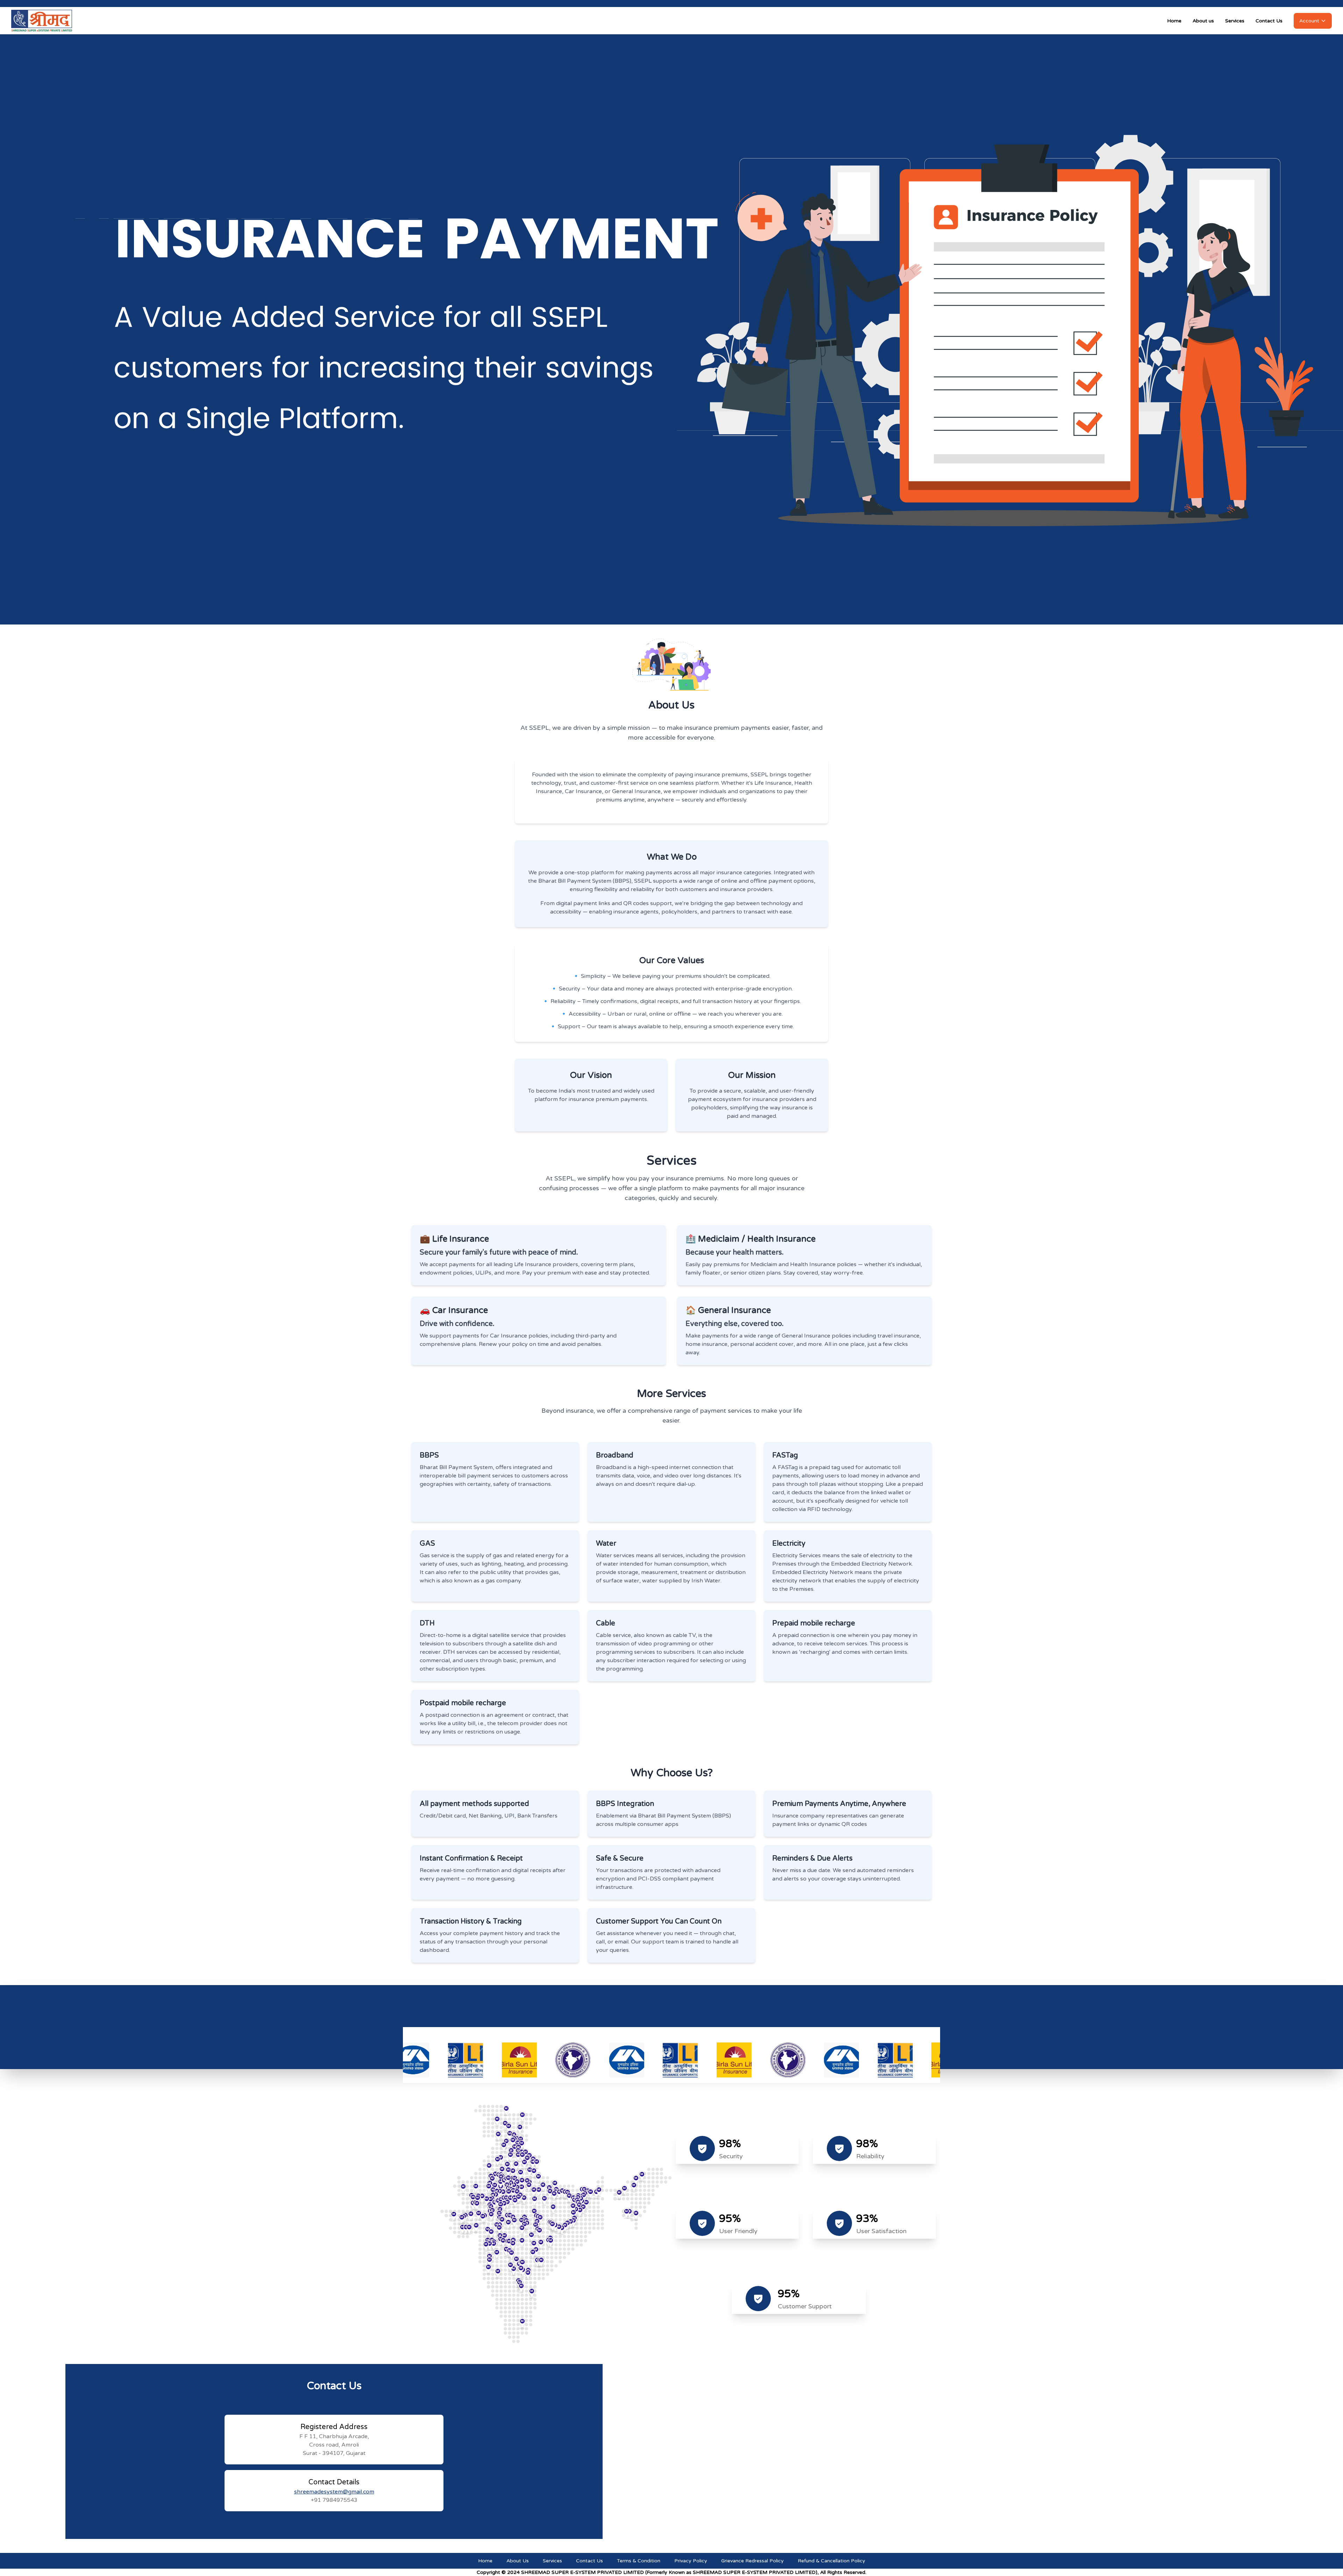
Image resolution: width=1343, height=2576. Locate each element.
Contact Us (1269, 21)
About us (1203, 21)
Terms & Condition (639, 2561)
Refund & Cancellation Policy (832, 2561)
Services (1235, 21)
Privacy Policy (691, 2561)
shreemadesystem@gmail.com (334, 2492)
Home (1174, 21)
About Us (518, 2561)
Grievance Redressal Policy (752, 2561)
